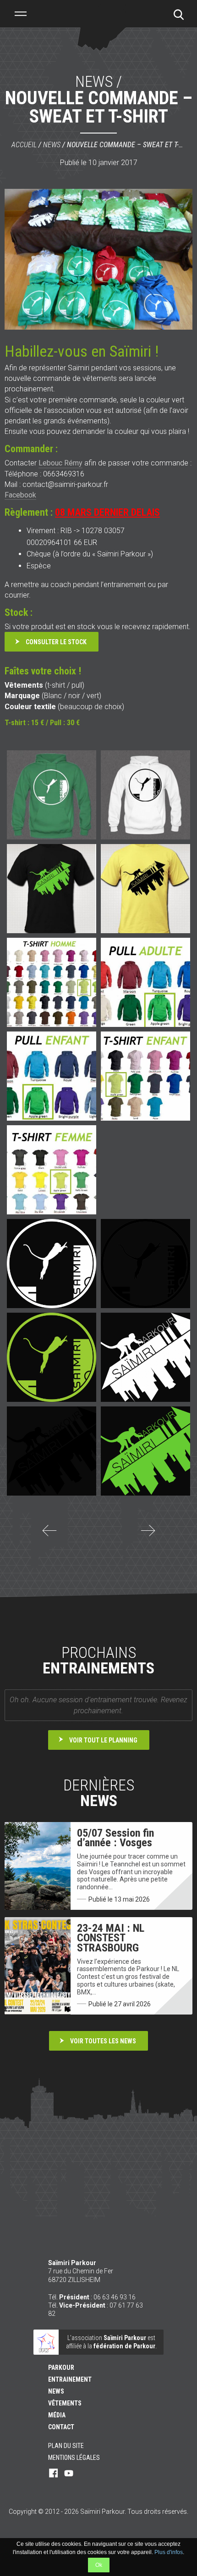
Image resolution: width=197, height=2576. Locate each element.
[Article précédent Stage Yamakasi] (49, 1536)
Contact (61, 2427)
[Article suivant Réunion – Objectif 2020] (148, 1536)
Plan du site (66, 2446)
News (52, 145)
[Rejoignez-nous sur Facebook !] (54, 2474)
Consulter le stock (56, 642)
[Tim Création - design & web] (98, 2530)
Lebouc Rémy (60, 463)
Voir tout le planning (103, 1740)
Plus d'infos (169, 2552)
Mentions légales (74, 2458)
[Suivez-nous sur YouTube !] (69, 2474)
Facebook (20, 495)
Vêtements (65, 2403)
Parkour (61, 2368)
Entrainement (70, 2379)
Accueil (24, 145)
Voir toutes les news (103, 2041)
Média (57, 2415)
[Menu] (21, 14)
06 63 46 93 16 (115, 2297)
